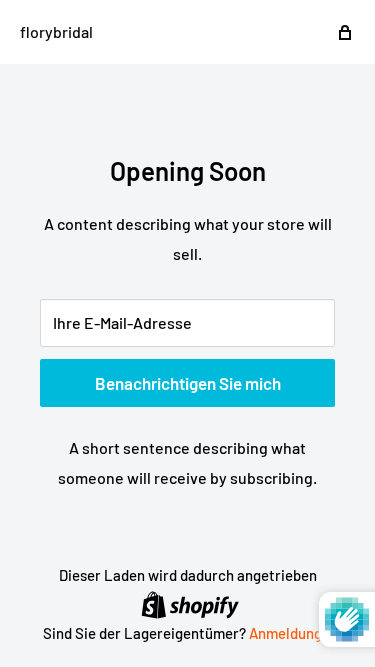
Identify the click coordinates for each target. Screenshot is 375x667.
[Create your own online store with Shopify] (190, 604)
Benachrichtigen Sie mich (188, 383)
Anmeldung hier (300, 633)
